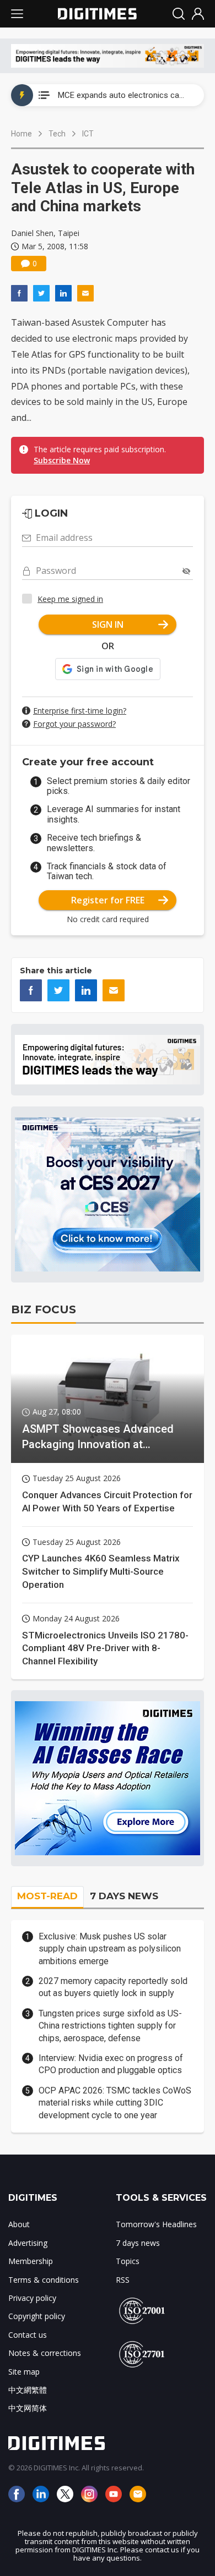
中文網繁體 (28, 2390)
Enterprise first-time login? (80, 711)
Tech (57, 134)
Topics (128, 2261)
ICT (88, 134)
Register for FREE (108, 900)
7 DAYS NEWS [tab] (124, 1896)
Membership (31, 2261)
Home (21, 134)
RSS (123, 2280)
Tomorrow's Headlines (156, 2224)
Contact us (28, 2335)
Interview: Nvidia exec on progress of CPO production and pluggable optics (111, 2064)
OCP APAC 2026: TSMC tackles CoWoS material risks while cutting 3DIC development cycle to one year (115, 2103)
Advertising (28, 2243)
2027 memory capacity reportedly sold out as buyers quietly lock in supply (113, 1987)
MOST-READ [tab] (47, 1896)
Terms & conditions (44, 2280)
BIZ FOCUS (44, 1309)
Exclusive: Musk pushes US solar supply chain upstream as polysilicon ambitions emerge (110, 1949)
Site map (24, 2372)
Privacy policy (32, 2298)
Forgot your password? (74, 724)
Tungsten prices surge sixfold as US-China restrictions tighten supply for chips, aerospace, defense (110, 2026)
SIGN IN (108, 624)
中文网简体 (28, 2408)
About (19, 2224)
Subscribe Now (62, 460)
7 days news (138, 2243)
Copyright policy (37, 2316)
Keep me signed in (70, 599)
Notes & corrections (45, 2353)
